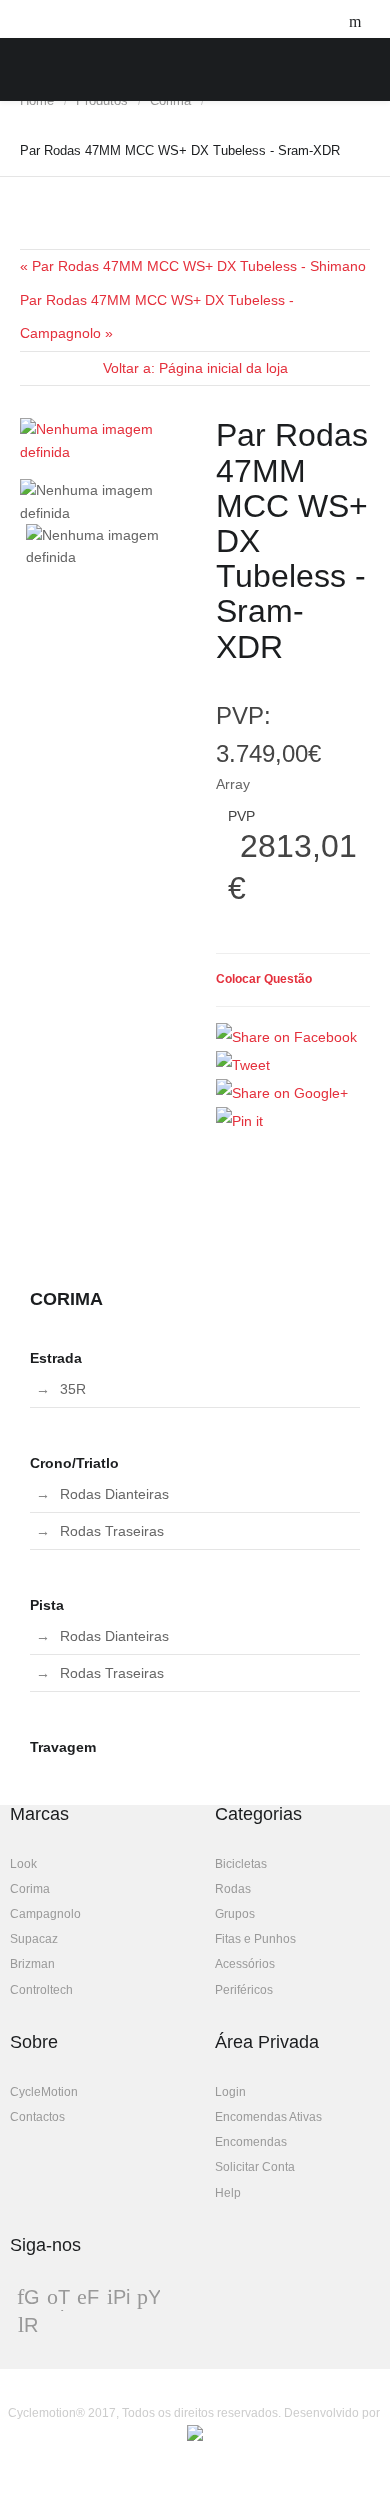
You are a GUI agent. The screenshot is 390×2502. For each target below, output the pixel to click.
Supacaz (34, 1939)
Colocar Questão (264, 979)
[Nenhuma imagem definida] (107, 440)
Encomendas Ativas (268, 2117)
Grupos (235, 1914)
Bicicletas (241, 1864)
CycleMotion (44, 2092)
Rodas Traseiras (112, 1531)
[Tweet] (243, 1065)
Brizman (32, 1964)
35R (73, 1389)
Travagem (63, 1747)
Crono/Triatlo (74, 1463)
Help (228, 2193)
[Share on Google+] (282, 1093)
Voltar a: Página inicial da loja (195, 368)
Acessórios (245, 1964)
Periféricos (244, 1990)
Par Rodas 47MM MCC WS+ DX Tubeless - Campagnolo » (157, 317)
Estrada (56, 1358)
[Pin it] (239, 1121)
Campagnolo (45, 1914)
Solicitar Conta (255, 2167)
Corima (30, 1889)
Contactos (37, 2117)
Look (23, 1864)
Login (230, 2092)
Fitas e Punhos (255, 1939)
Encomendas (251, 2142)
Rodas (233, 1889)
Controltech (41, 1990)
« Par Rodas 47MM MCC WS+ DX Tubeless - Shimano (193, 266)
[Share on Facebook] (286, 1037)
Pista (47, 1605)
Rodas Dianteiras (114, 1494)
